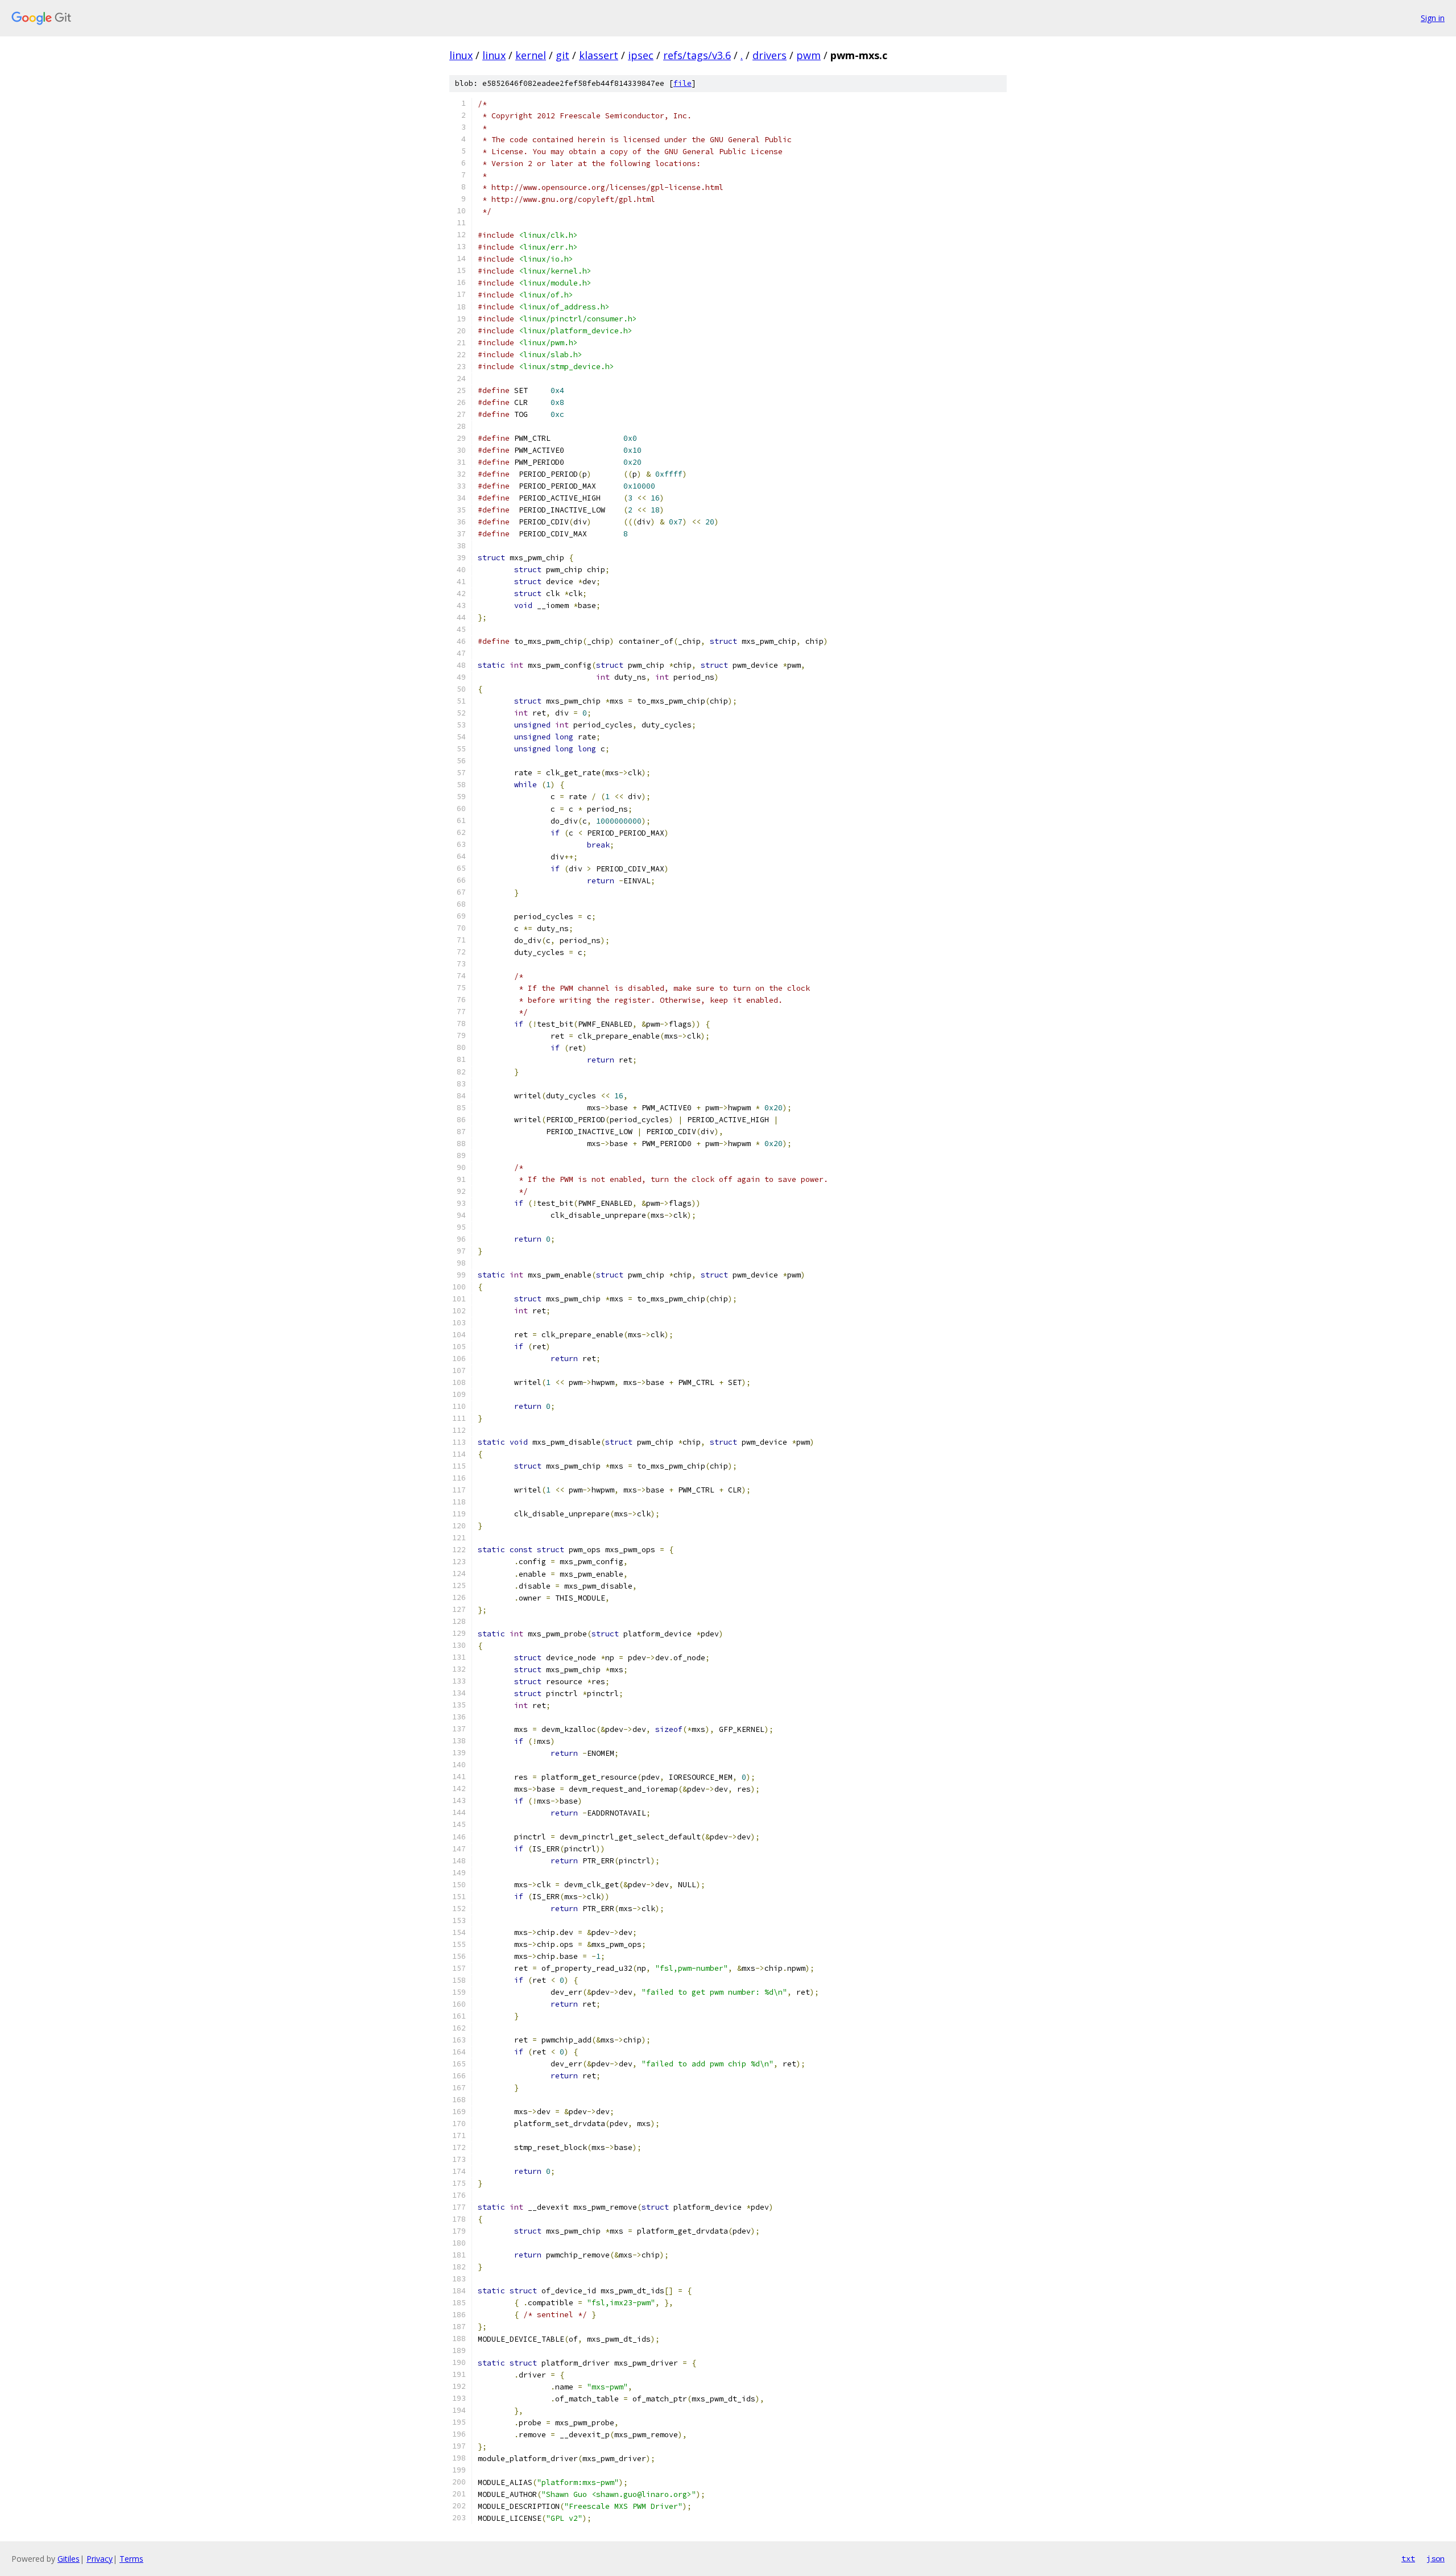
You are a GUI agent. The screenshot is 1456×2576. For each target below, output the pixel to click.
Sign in (1433, 18)
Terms (131, 2559)
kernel (531, 55)
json (1436, 2558)
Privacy (100, 2559)
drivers (770, 55)
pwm (808, 55)
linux (461, 55)
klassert (599, 55)
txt (1408, 2558)
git (562, 55)
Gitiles (69, 2559)
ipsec (641, 55)
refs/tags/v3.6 (697, 55)
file (682, 83)
